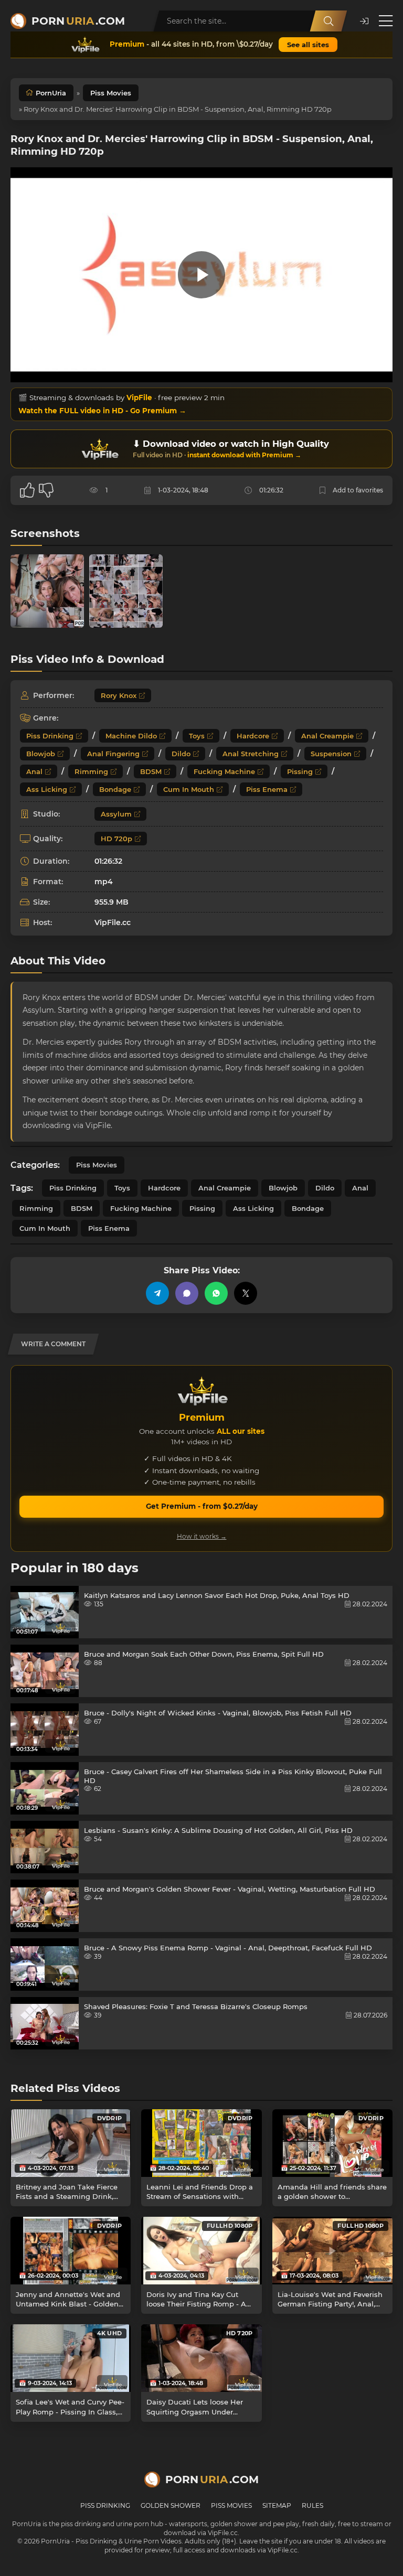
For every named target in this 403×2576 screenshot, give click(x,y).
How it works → (202, 1536)
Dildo (181, 754)
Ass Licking (47, 789)
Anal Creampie (327, 736)
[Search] (328, 21)
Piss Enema (267, 789)
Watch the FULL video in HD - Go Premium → (102, 411)
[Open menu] (386, 21)
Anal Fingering (113, 754)
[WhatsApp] (216, 1293)
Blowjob (41, 754)
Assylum (116, 814)
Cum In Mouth (189, 789)
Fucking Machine (224, 771)
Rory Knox (119, 695)
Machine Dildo (131, 736)
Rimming (91, 771)
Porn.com (78, 21)
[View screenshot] (47, 591)
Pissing (300, 771)
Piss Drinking (50, 736)
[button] (364, 21)
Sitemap (277, 2505)
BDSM (151, 771)
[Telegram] (157, 1293)
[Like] (27, 490)
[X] (246, 1293)
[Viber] (187, 1293)
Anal (34, 771)
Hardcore (253, 736)
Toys (197, 736)
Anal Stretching (251, 754)
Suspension (331, 754)
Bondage (115, 789)
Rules (312, 2505)
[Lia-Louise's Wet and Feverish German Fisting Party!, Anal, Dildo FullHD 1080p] (332, 2251)
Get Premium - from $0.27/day (202, 1506)
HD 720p (116, 839)
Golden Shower (171, 2505)
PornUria (51, 93)
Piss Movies (111, 93)
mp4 (104, 882)
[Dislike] (46, 490)
